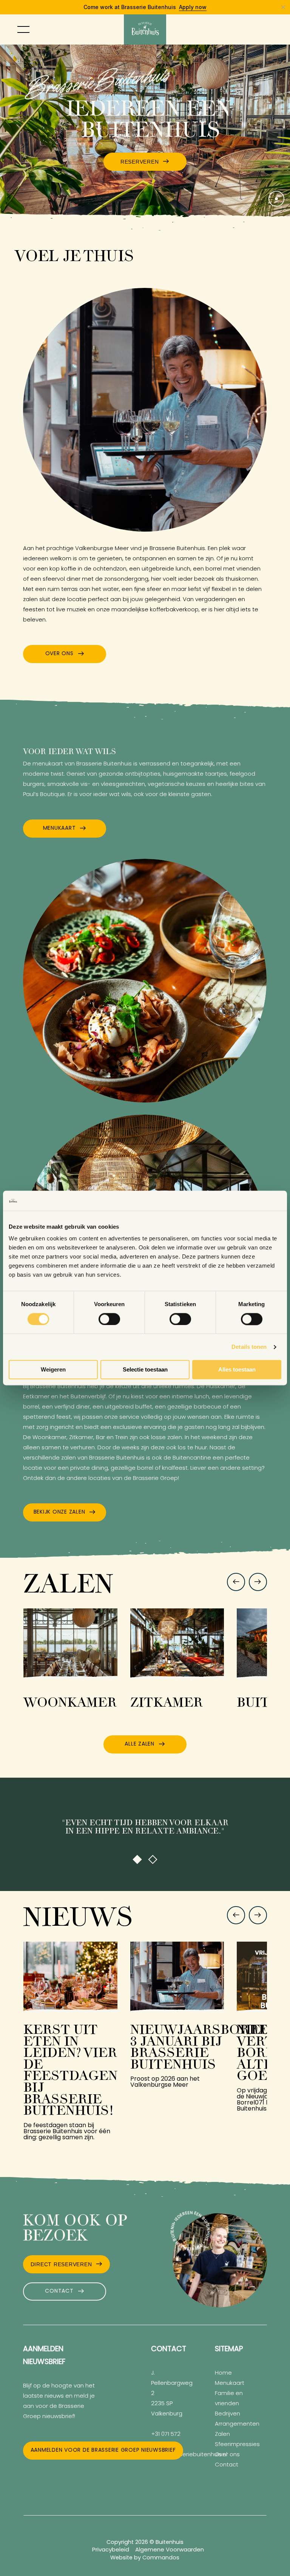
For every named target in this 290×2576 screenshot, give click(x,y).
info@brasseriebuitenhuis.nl (189, 2455)
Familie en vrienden (229, 2399)
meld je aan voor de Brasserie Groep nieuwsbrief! (59, 2407)
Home (223, 2373)
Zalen (222, 2435)
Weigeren (53, 1370)
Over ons (59, 654)
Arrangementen (237, 2424)
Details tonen (249, 1347)
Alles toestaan (237, 1370)
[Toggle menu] (23, 29)
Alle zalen (140, 1744)
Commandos (161, 2558)
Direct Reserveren (61, 2264)
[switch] (109, 1319)
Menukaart (59, 828)
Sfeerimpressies (237, 2445)
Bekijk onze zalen (59, 1512)
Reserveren (140, 162)
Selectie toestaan (145, 1370)
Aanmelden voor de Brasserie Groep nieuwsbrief (103, 2450)
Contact (59, 2291)
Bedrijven (228, 2414)
